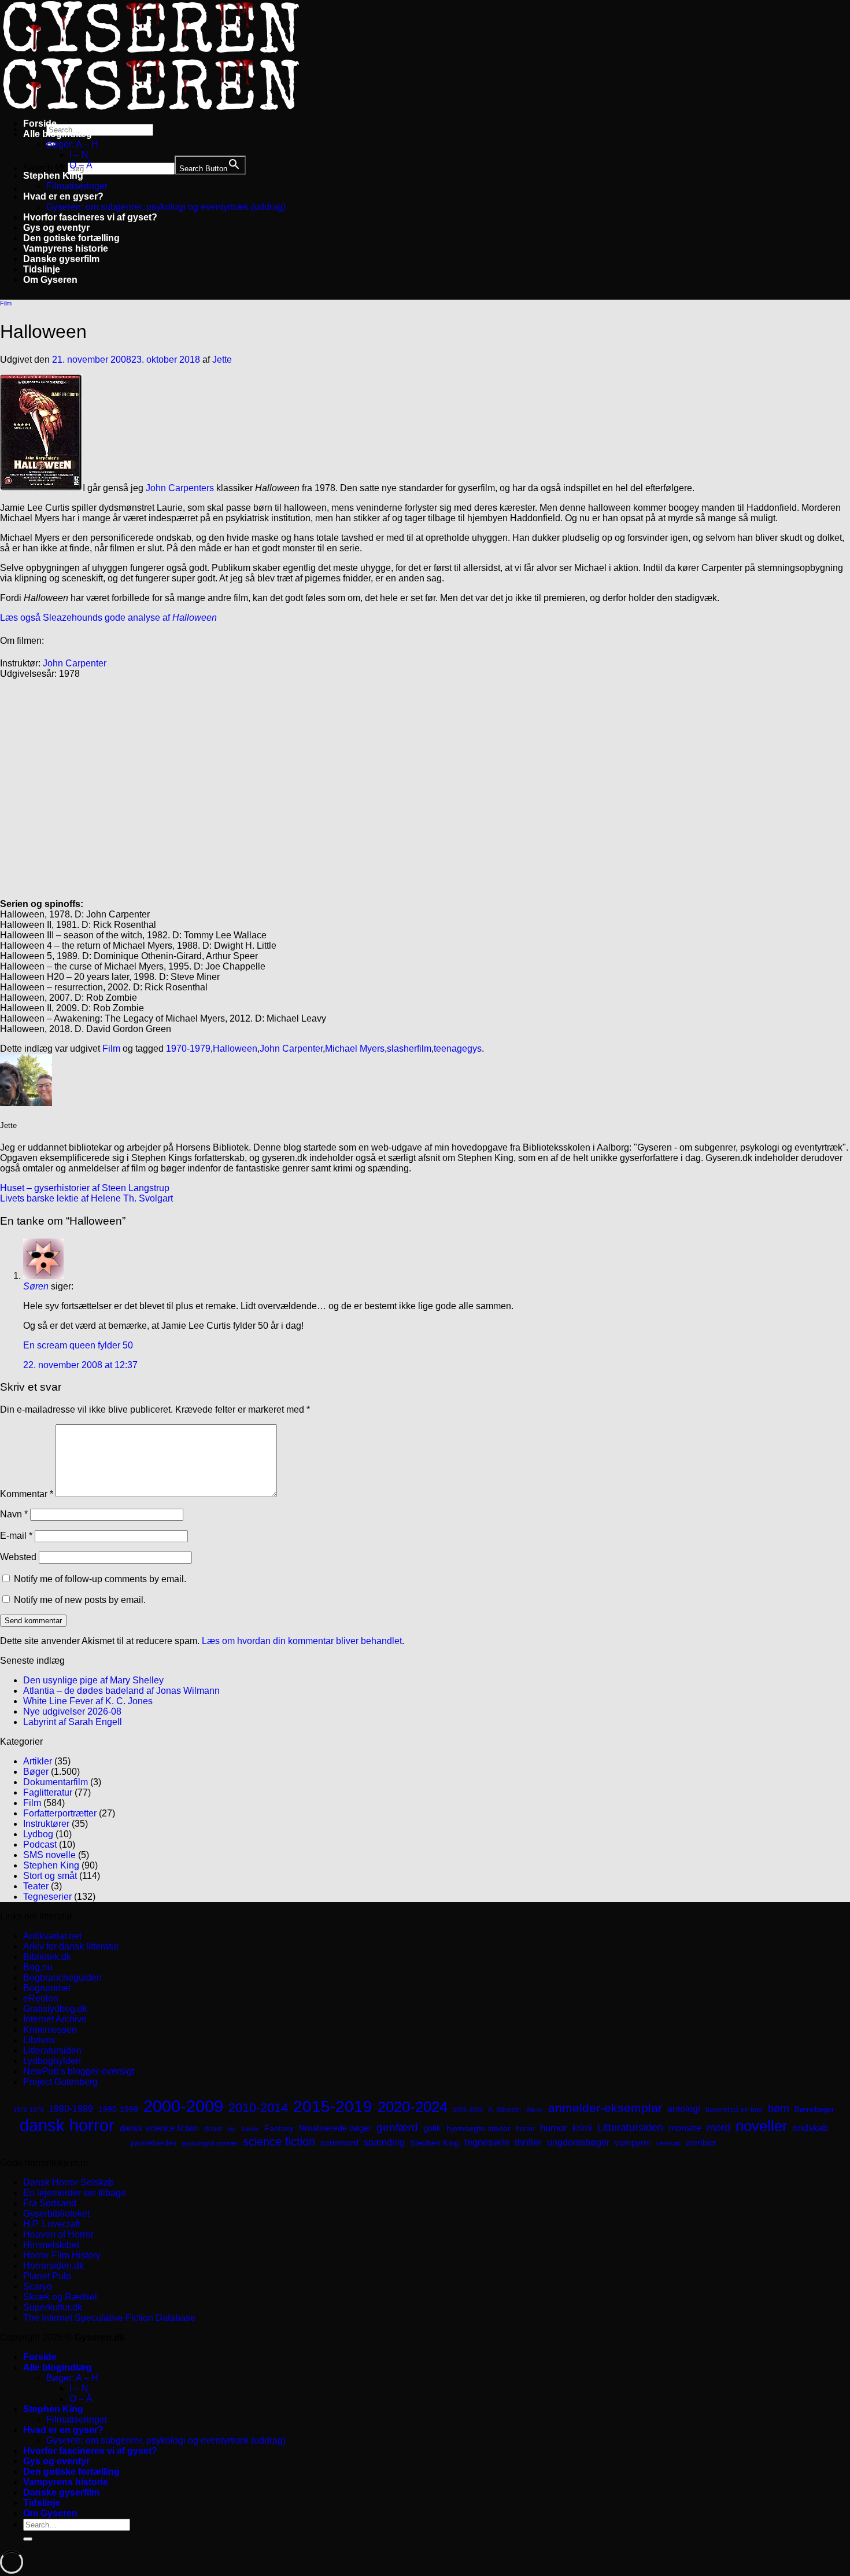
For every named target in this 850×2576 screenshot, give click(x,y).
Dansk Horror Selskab (69, 2182)
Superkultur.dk (53, 2307)
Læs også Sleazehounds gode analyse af (108, 618)
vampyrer (633, 2143)
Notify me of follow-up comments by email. (100, 1579)
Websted (18, 1557)
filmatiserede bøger (335, 2128)
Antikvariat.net (52, 1936)
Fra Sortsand (50, 2203)
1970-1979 (188, 1049)
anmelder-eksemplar (605, 2108)
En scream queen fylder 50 (78, 1345)
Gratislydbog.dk (55, 2009)
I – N (79, 155)
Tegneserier (47, 1897)
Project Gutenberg (60, 2082)
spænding (384, 2142)
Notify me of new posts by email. (80, 1600)
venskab (668, 2143)
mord (718, 2128)
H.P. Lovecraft (51, 2224)
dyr (232, 2129)
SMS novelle (49, 1855)
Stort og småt (50, 1876)
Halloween (235, 1049)
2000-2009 (183, 2106)
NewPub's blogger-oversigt (79, 2071)
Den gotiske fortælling (71, 238)
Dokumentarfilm (56, 1782)
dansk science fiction (159, 2128)
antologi (684, 2109)
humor (554, 2128)
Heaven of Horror (58, 2234)
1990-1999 (118, 2109)
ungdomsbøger (578, 2142)
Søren (36, 1286)
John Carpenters (181, 488)
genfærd (397, 2127)
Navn (14, 1514)
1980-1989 (71, 2109)
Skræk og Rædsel (60, 2297)
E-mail (16, 1536)
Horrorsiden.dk (53, 2266)
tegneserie (487, 2142)
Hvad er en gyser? (63, 196)
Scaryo (38, 2286)
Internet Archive (55, 2019)
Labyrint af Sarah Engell (73, 1722)
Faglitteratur (48, 1792)
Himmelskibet (51, 2245)
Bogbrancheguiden (62, 1978)
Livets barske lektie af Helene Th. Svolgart (86, 1198)
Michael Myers (355, 1049)
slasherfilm (409, 1049)
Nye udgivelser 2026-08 (72, 1711)
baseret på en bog (734, 2110)
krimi (582, 2128)
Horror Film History (62, 2255)
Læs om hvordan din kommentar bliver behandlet (302, 1641)
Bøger (36, 1772)
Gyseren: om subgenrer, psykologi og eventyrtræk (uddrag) (166, 207)
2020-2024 (413, 2107)
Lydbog (38, 1834)
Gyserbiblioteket (56, 2214)
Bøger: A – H (72, 144)
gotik (432, 2128)
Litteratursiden (52, 2050)
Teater (36, 1886)
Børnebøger (814, 2109)
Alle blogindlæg (58, 134)
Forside (40, 124)
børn (779, 2109)
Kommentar (27, 1494)
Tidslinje (42, 269)
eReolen (41, 1998)
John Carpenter (75, 663)
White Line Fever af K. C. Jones (88, 1701)
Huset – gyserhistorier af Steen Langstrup (85, 1188)
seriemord (339, 2142)
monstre (685, 2128)
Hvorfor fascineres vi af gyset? (90, 217)
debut (213, 2129)
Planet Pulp (47, 2276)
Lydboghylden (52, 2061)
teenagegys (458, 1049)
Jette (222, 360)
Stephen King (53, 176)
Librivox (39, 2040)
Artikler (38, 1761)
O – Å (81, 165)
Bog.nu (38, 1967)
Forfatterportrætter (60, 1813)
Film (6, 303)
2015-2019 (333, 2106)
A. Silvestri (505, 2110)
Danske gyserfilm (61, 259)
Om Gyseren (50, 280)
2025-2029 (468, 2110)
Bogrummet (47, 1988)
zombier (701, 2142)
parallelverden (154, 2143)
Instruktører (46, 1824)
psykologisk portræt (210, 2143)
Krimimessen (50, 2030)
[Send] (28, 2539)
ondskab (810, 2128)
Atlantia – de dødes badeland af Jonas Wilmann (121, 1691)
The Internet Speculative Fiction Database (109, 2318)
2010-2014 (258, 2108)
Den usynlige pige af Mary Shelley (93, 1680)
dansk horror (67, 2125)
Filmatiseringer (77, 186)
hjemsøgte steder (478, 2129)
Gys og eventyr (56, 228)
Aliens (535, 2110)
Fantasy (279, 2128)
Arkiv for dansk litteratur (71, 1946)
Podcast (40, 1845)
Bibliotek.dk (47, 1957)
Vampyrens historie (66, 248)
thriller (528, 2142)
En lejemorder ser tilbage (75, 2193)
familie (250, 2129)
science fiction (279, 2142)
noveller (762, 2126)
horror (525, 2129)
